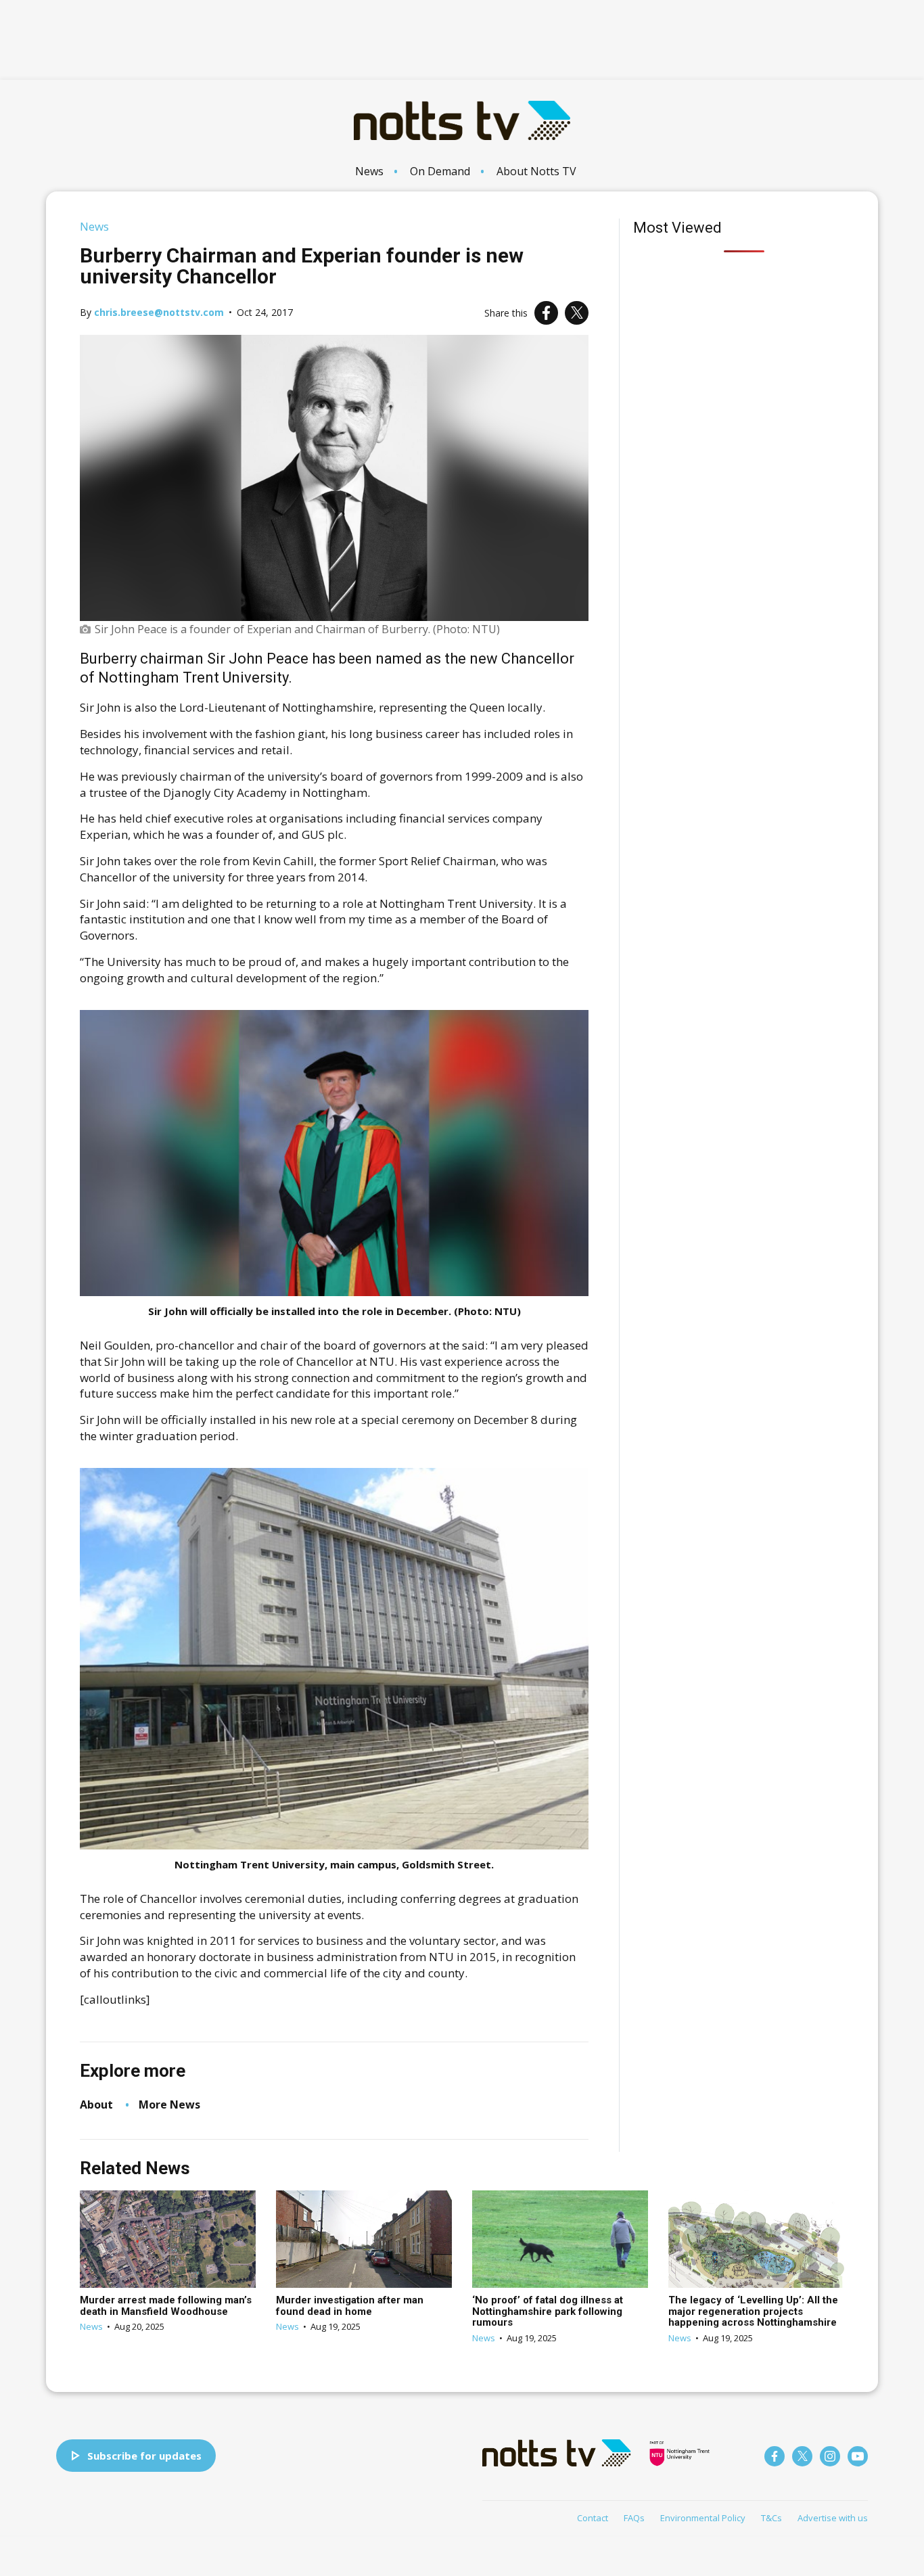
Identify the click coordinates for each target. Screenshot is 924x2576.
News (369, 171)
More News (169, 2104)
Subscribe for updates (144, 2456)
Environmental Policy (703, 2518)
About (96, 2104)
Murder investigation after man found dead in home (350, 2306)
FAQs (634, 2518)
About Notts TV (536, 171)
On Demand (440, 171)
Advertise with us (833, 2518)
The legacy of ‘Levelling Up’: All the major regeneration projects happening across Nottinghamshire (753, 2311)
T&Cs (771, 2518)
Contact (593, 2518)
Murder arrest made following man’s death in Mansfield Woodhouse (166, 2306)
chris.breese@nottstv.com (159, 312)
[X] (577, 313)
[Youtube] (858, 2456)
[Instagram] (830, 2456)
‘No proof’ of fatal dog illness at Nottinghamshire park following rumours (548, 2311)
